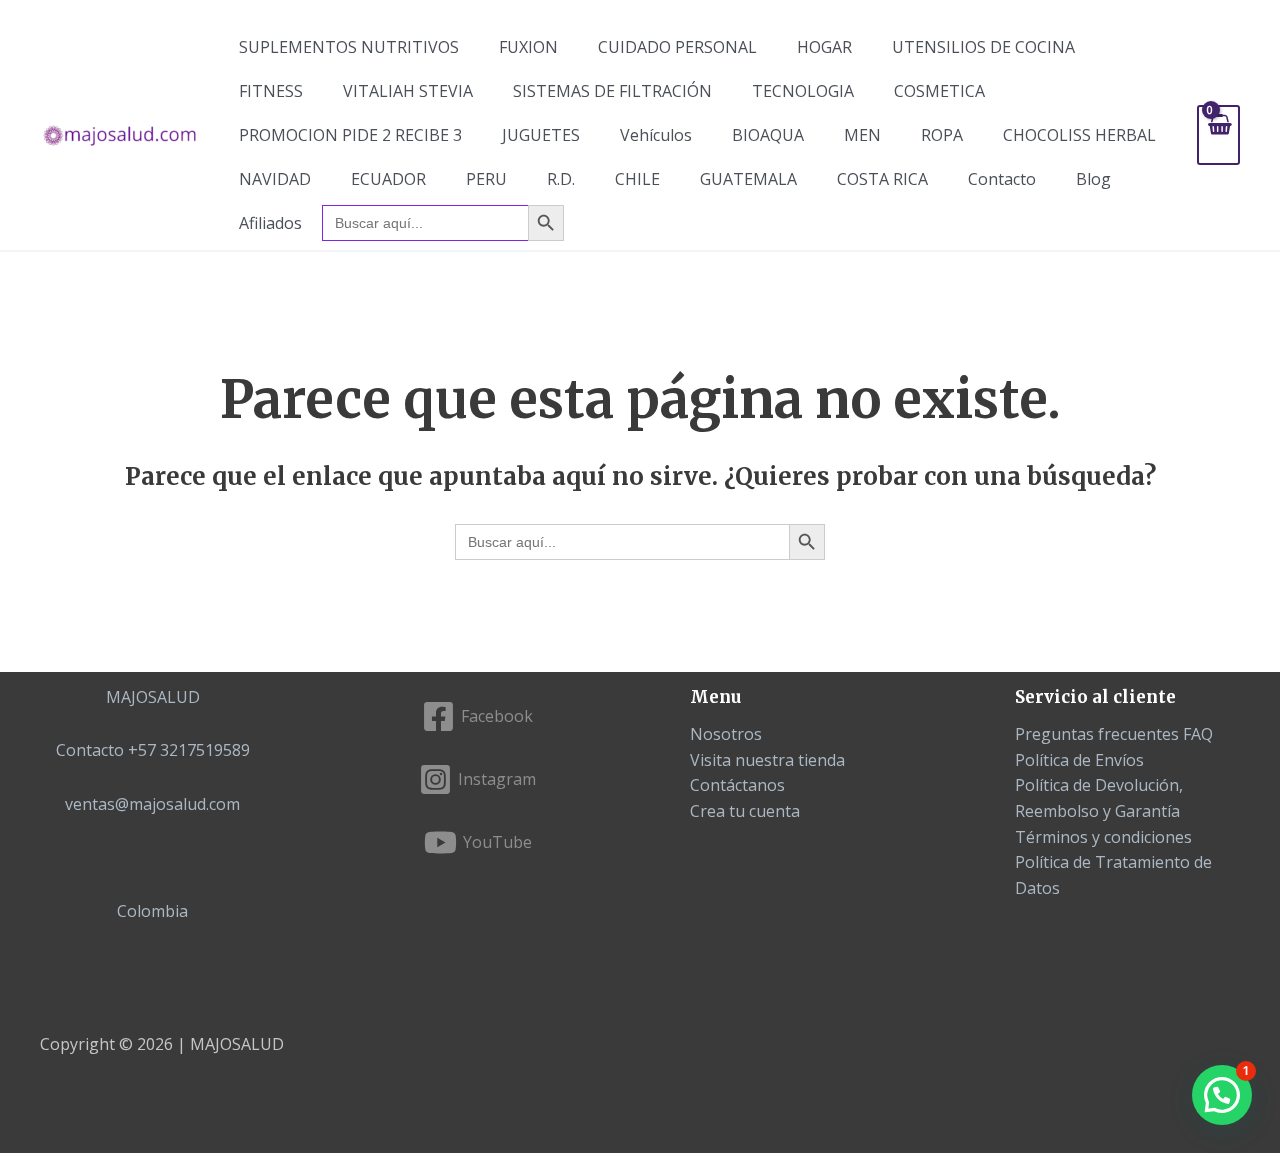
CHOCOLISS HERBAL (1079, 135)
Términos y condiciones (1103, 837)
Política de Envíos (1079, 760)
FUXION (528, 47)
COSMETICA (939, 91)
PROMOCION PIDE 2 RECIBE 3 (350, 135)
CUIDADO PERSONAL (677, 47)
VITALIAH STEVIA (408, 91)
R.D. (561, 179)
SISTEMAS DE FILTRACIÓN (612, 91)
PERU (486, 179)
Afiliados (270, 223)
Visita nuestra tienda (767, 760)
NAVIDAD (275, 179)
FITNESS (271, 91)
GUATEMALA (748, 179)
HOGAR (824, 47)
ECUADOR (388, 179)
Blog (1093, 179)
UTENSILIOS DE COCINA (983, 47)
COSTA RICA (882, 179)
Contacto (1002, 179)
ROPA (942, 135)
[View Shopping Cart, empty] (1218, 134)
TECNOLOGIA (803, 91)
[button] (1222, 1095)
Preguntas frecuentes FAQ (1114, 734)
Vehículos (656, 135)
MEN (862, 135)
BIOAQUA (768, 135)
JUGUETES (541, 135)
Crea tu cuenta (745, 811)
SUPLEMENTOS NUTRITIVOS (349, 47)
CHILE (637, 179)
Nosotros (726, 734)
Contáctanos (737, 785)
